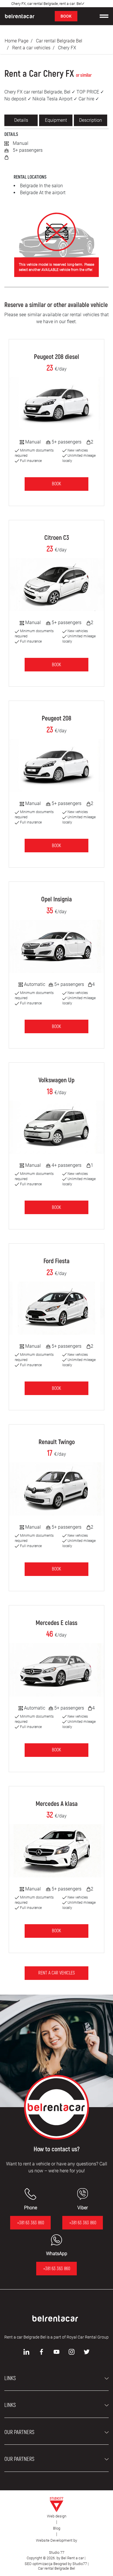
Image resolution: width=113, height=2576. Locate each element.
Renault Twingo (57, 1442)
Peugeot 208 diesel (57, 357)
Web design (57, 2516)
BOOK (66, 16)
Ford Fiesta (57, 1261)
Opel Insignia (57, 899)
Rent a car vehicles (31, 48)
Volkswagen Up (57, 1080)
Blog (57, 2528)
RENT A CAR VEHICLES (57, 1973)
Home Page (17, 41)
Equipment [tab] (56, 120)
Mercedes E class (57, 1623)
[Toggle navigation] (104, 16)
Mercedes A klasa (57, 1804)
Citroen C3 (57, 538)
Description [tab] (91, 120)
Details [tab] (21, 120)
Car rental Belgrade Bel (59, 41)
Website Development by (57, 2540)
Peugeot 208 (57, 718)
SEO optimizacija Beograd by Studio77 (55, 2564)
